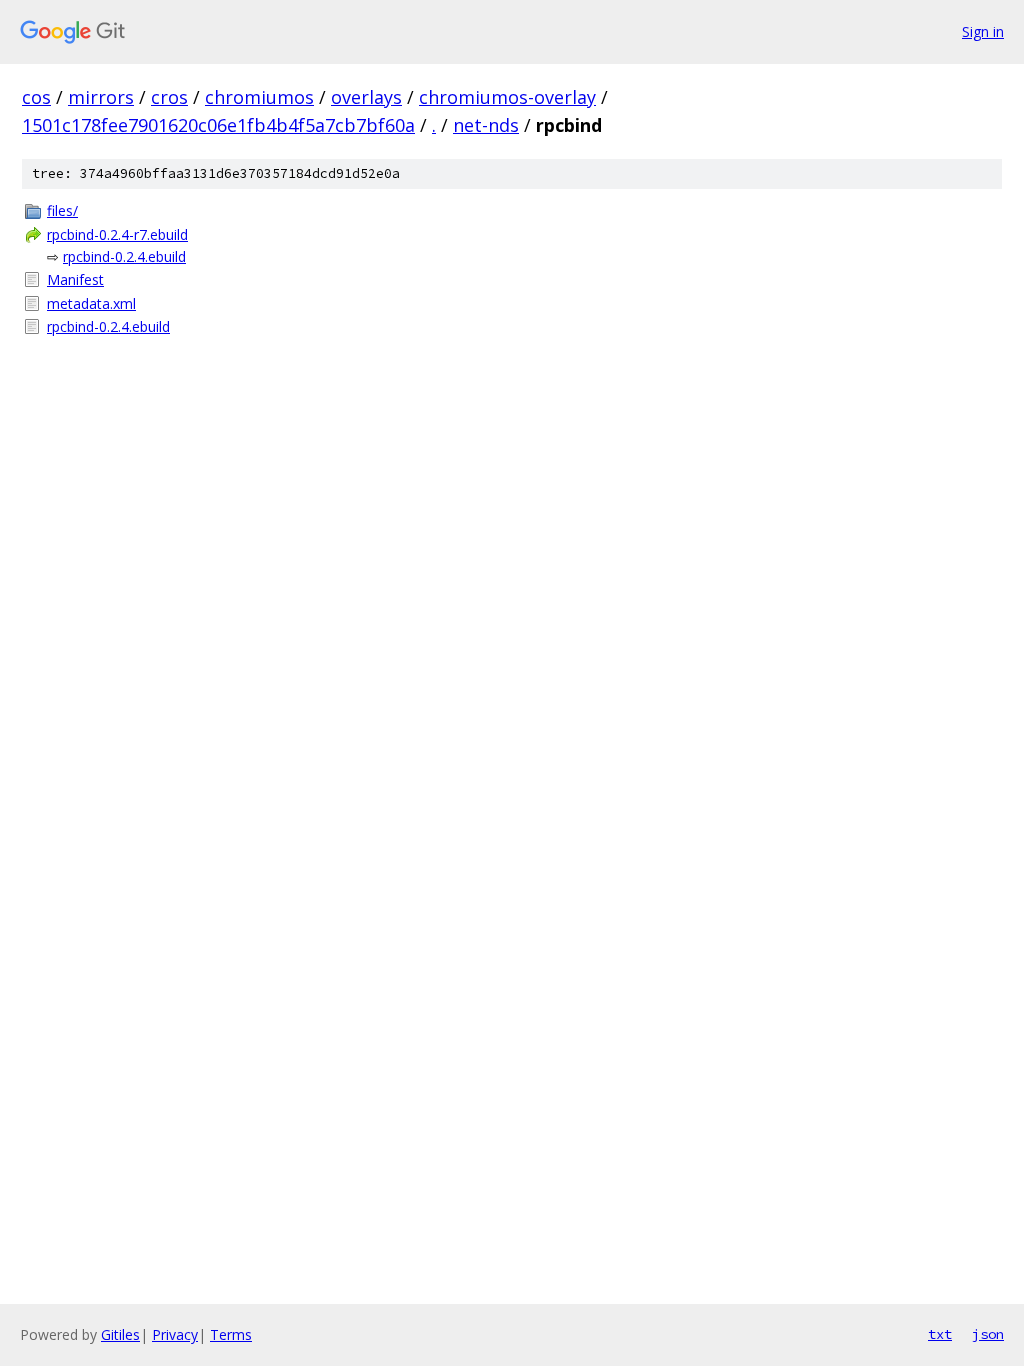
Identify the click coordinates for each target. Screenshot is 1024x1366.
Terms (231, 1334)
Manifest (75, 279)
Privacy (175, 1334)
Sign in (983, 31)
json (988, 1334)
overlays (366, 97)
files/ (62, 210)
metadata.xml (91, 303)
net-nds (486, 125)
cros (169, 97)
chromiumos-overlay (507, 97)
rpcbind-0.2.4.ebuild (124, 256)
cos (36, 97)
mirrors (101, 97)
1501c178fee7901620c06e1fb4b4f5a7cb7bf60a (218, 125)
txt (940, 1334)
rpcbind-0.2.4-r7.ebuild (117, 234)
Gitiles (120, 1334)
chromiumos (259, 97)
